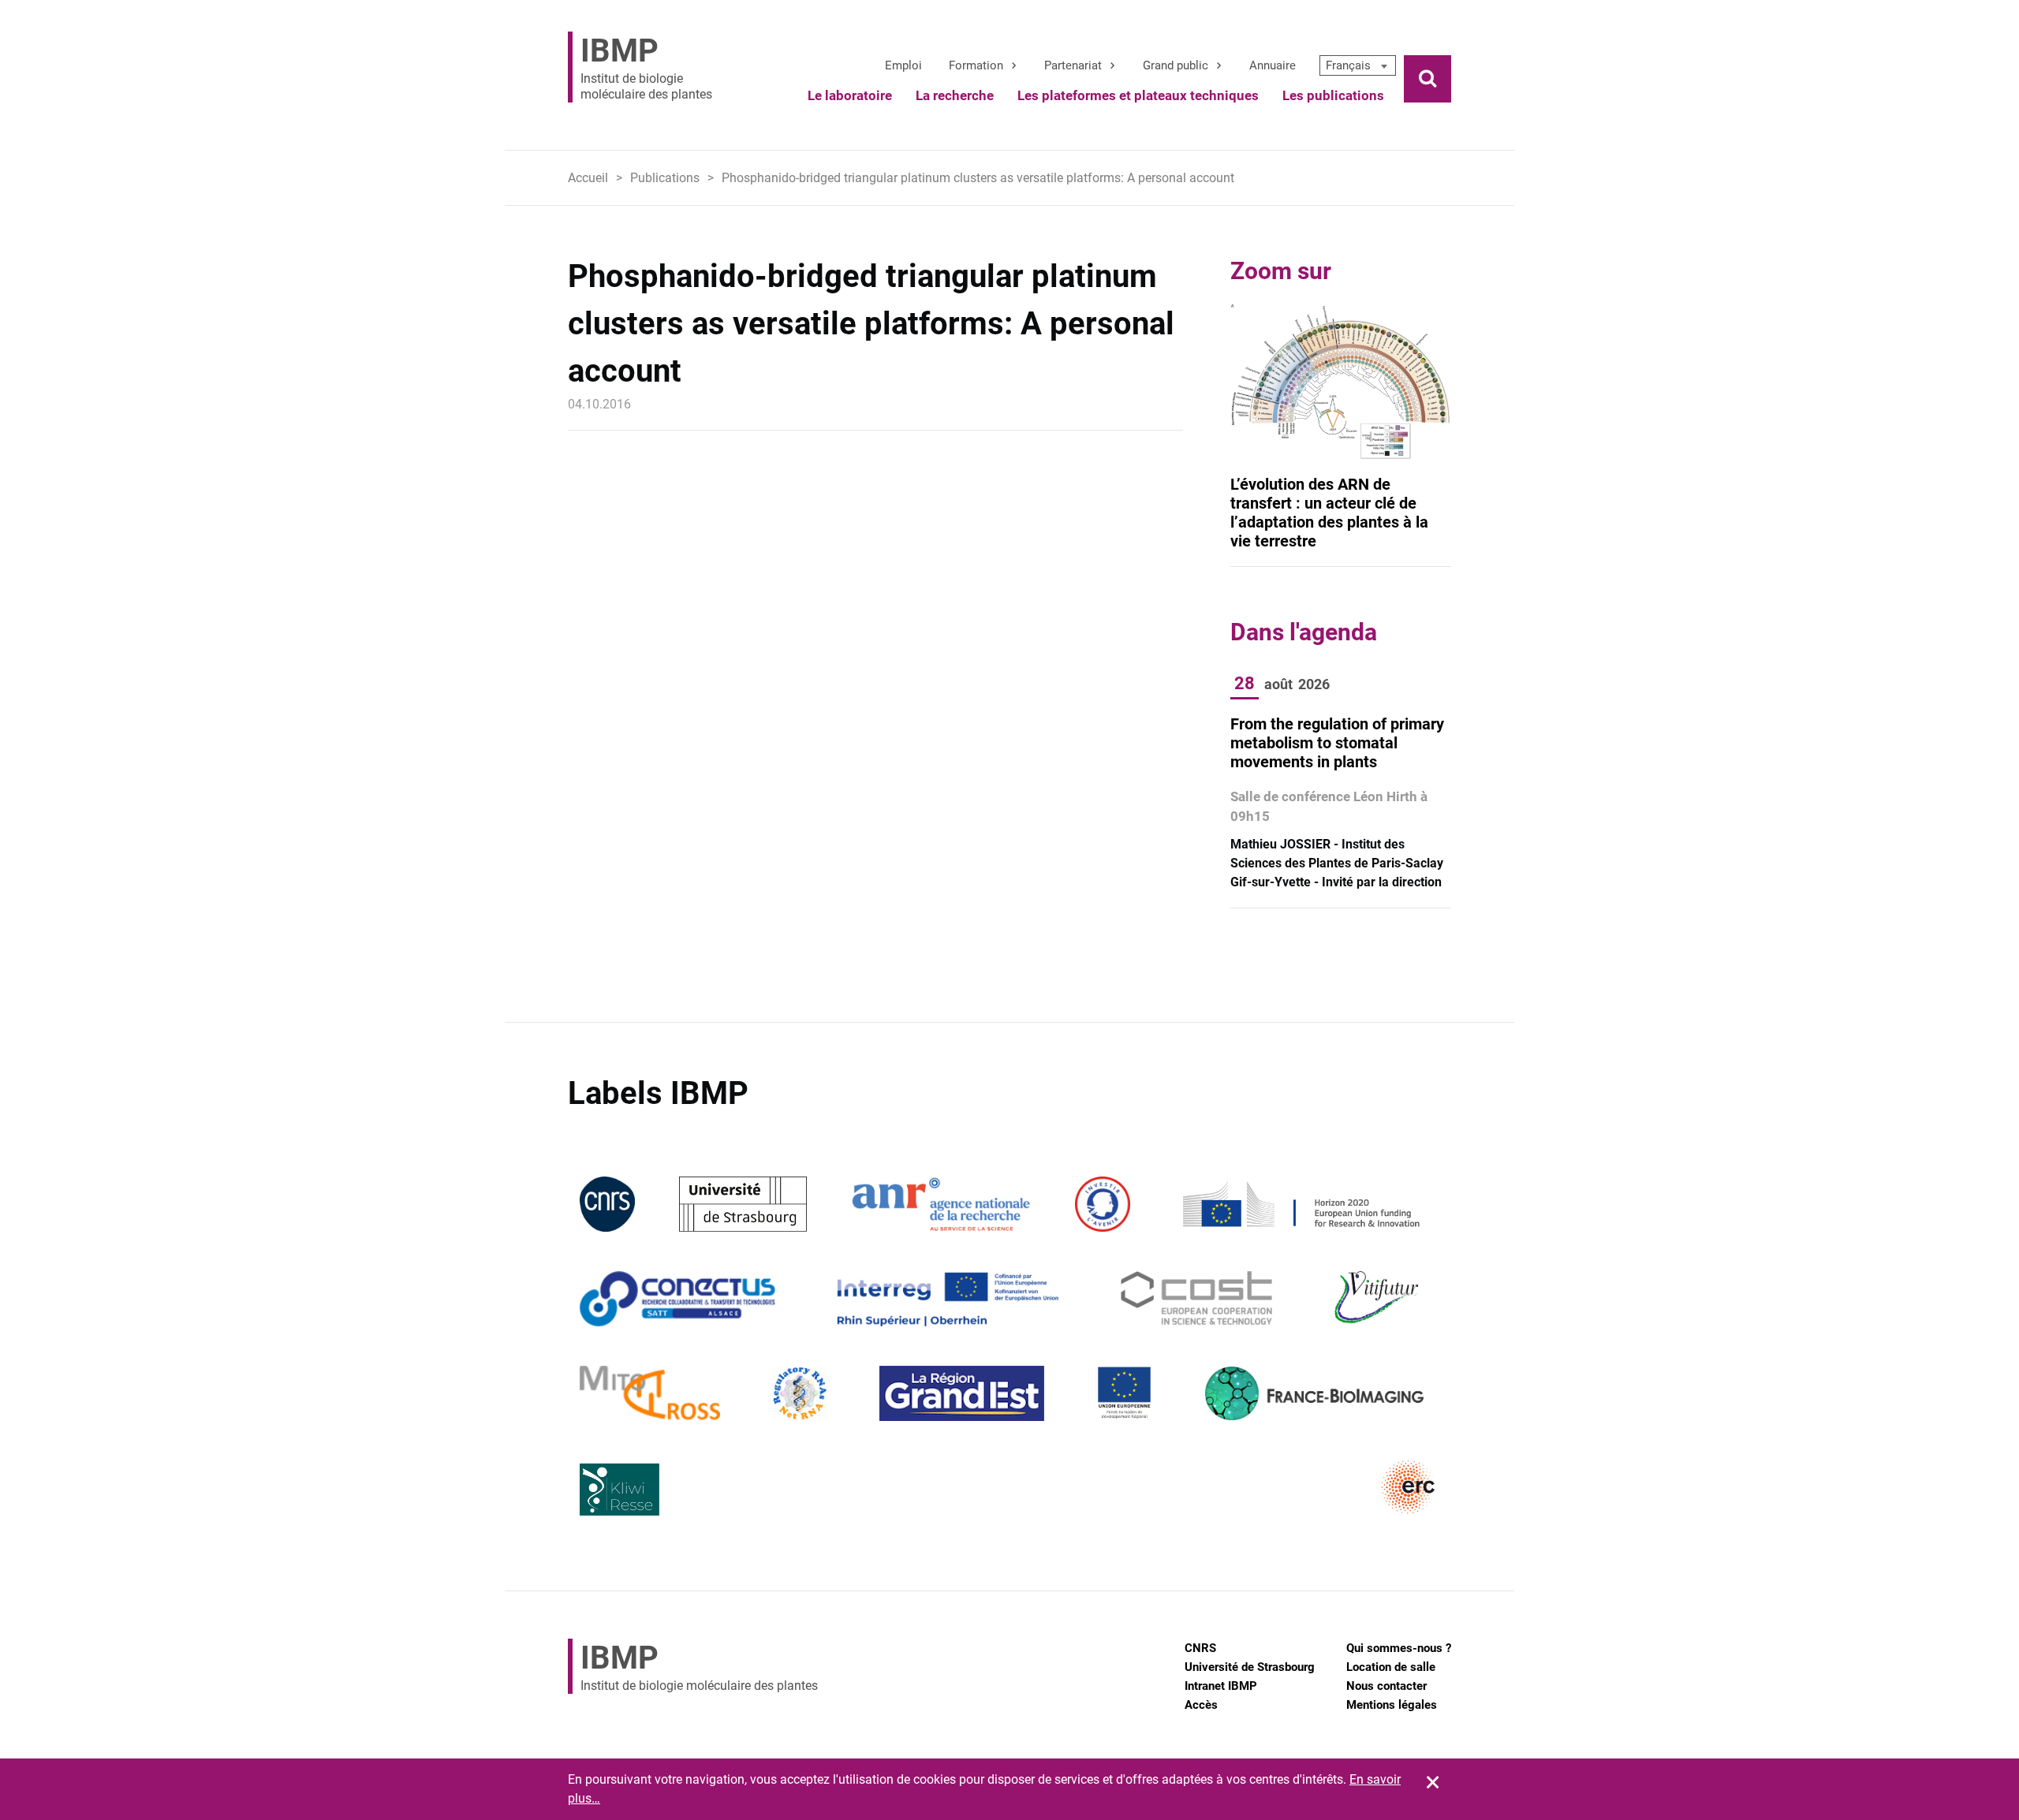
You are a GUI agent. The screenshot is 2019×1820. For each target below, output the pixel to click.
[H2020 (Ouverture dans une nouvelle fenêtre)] (1299, 1203)
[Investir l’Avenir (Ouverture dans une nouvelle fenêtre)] (1103, 1203)
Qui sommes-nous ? (1399, 1648)
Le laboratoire (850, 95)
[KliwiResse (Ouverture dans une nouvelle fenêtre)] (620, 1487)
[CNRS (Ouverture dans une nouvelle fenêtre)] (607, 1203)
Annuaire (1273, 65)
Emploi (903, 65)
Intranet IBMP (1221, 1686)
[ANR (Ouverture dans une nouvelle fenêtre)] (941, 1203)
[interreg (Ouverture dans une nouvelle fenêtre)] (948, 1298)
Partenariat (1073, 65)
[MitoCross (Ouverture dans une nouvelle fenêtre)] (650, 1392)
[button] (1358, 65)
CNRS (1200, 1648)
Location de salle (1391, 1667)
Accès (1201, 1705)
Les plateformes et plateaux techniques (1138, 95)
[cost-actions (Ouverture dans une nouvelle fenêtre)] (1197, 1298)
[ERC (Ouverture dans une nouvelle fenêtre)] (1409, 1487)
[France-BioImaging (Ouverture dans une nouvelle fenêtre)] (1314, 1392)
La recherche (955, 95)
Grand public (1176, 65)
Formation (976, 65)
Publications (665, 178)
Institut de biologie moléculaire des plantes (646, 67)
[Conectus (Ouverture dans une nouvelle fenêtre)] (677, 1298)
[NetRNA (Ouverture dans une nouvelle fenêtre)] (800, 1392)
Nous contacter (1386, 1686)
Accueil (588, 178)
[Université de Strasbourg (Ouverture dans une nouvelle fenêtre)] (743, 1203)
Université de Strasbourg (1250, 1667)
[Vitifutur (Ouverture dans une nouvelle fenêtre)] (1379, 1298)
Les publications (1333, 95)
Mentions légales (1392, 1705)
